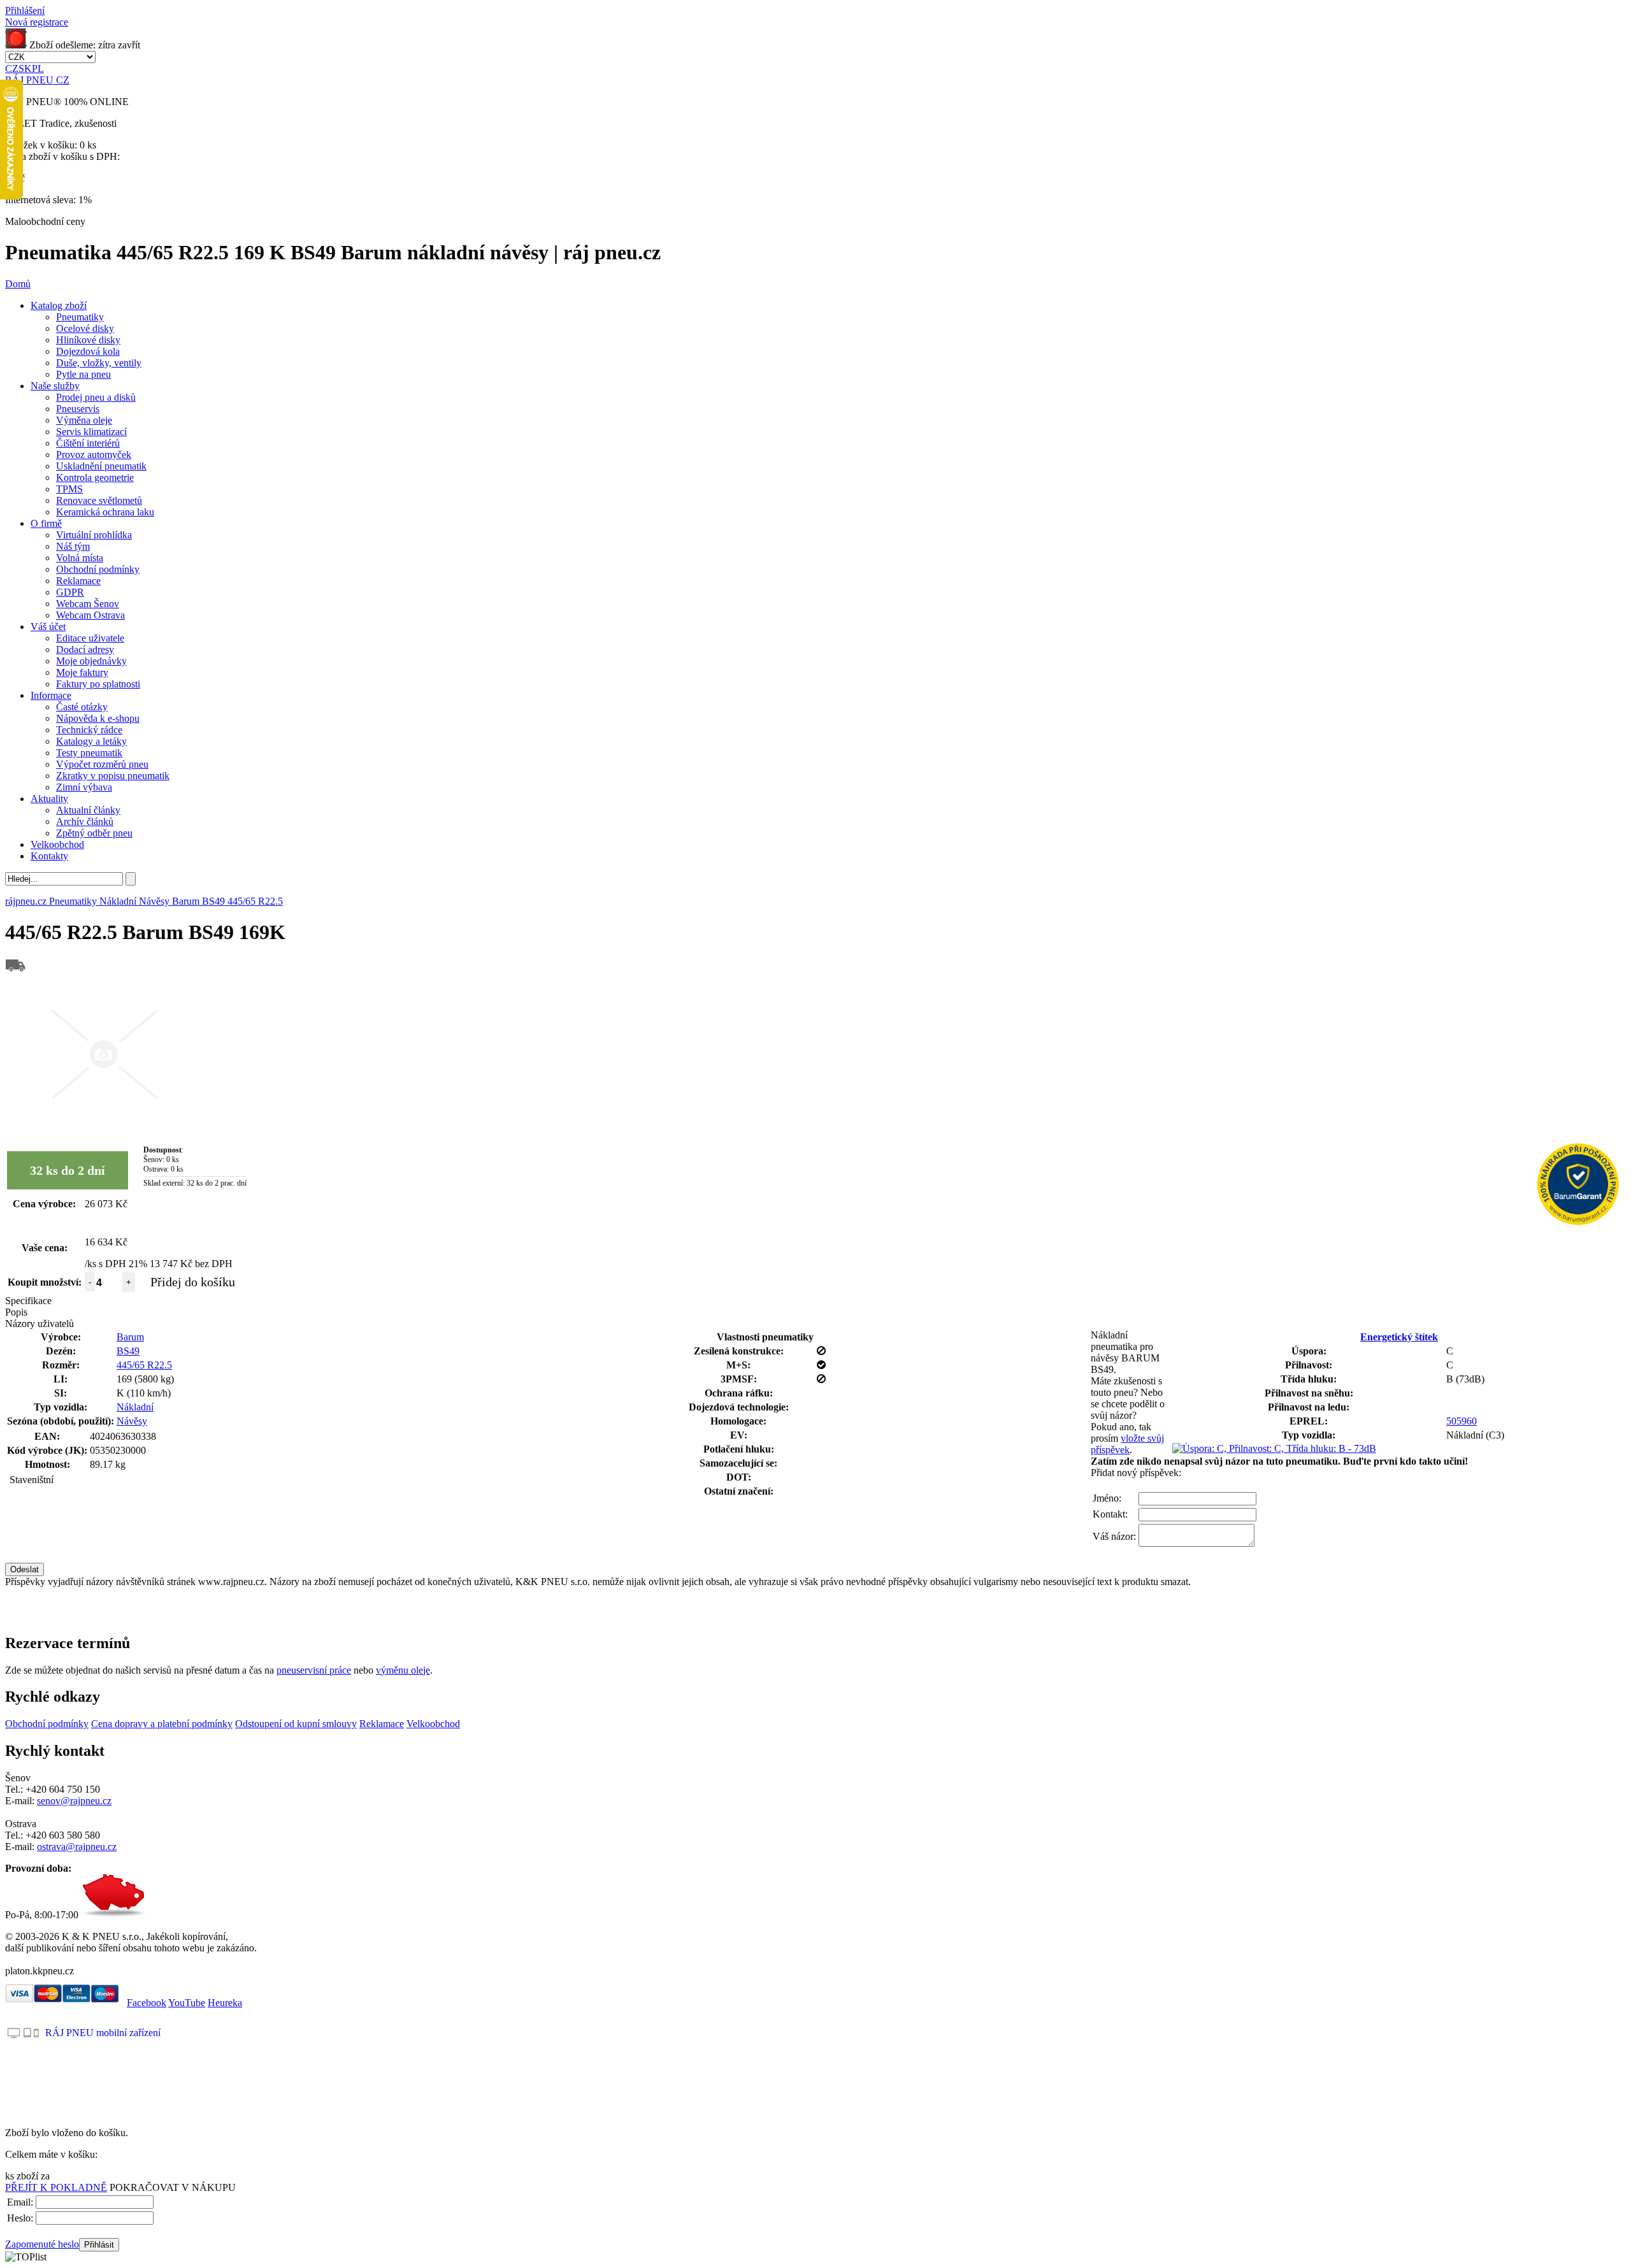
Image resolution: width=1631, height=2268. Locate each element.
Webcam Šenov (88, 604)
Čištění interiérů (88, 443)
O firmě (46, 523)
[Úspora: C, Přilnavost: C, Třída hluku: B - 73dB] (1274, 1448)
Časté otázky (82, 707)
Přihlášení (25, 11)
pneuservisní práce (314, 1670)
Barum (130, 1337)
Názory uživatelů (40, 1324)
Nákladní (135, 1407)
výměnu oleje (403, 1670)
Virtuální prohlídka (94, 535)
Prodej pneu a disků (96, 397)
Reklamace (78, 581)
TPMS (69, 489)
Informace (51, 695)
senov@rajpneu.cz (74, 1801)
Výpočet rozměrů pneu (102, 764)
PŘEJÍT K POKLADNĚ (56, 2187)
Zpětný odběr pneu (94, 833)
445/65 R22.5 (144, 1365)
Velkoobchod (57, 844)
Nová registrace (37, 22)
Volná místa (80, 558)
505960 (1462, 1421)
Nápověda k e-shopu (98, 718)
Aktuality (49, 799)
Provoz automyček (94, 455)
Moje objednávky (91, 661)
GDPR (70, 592)
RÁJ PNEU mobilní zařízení (103, 2033)
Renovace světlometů (99, 500)
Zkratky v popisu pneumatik (113, 776)
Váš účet (48, 627)
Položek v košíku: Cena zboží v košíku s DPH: (62, 151)
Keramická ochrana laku (105, 512)
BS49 (128, 1351)
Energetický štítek (1399, 1337)
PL (38, 68)
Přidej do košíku (193, 1282)
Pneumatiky (80, 317)
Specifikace (28, 1301)
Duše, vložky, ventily (99, 363)
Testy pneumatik (89, 753)
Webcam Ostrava (90, 615)
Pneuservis (78, 409)
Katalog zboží (59, 305)
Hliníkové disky (88, 340)
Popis (16, 1312)
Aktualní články (88, 810)
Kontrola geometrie (95, 477)
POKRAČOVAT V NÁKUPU (173, 2187)
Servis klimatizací (91, 432)
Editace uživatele (90, 638)
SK (25, 68)
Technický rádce (89, 730)
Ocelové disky (85, 328)
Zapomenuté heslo (42, 2244)
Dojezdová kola (88, 351)
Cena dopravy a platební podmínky (162, 1724)
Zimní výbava (84, 787)
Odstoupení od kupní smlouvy (296, 1724)
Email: (20, 2202)
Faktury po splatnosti (98, 684)
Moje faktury (82, 672)
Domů (18, 284)
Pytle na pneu (83, 374)
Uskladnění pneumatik (101, 466)
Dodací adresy (85, 650)
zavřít (129, 45)
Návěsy (132, 1421)
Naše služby (55, 386)
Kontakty (49, 856)
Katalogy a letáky (91, 741)
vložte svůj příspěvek (1127, 1444)
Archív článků (85, 822)
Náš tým (73, 546)
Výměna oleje (84, 420)
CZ (12, 68)
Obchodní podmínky (98, 569)
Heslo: (20, 2218)
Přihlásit (99, 2245)
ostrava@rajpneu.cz (77, 1847)
